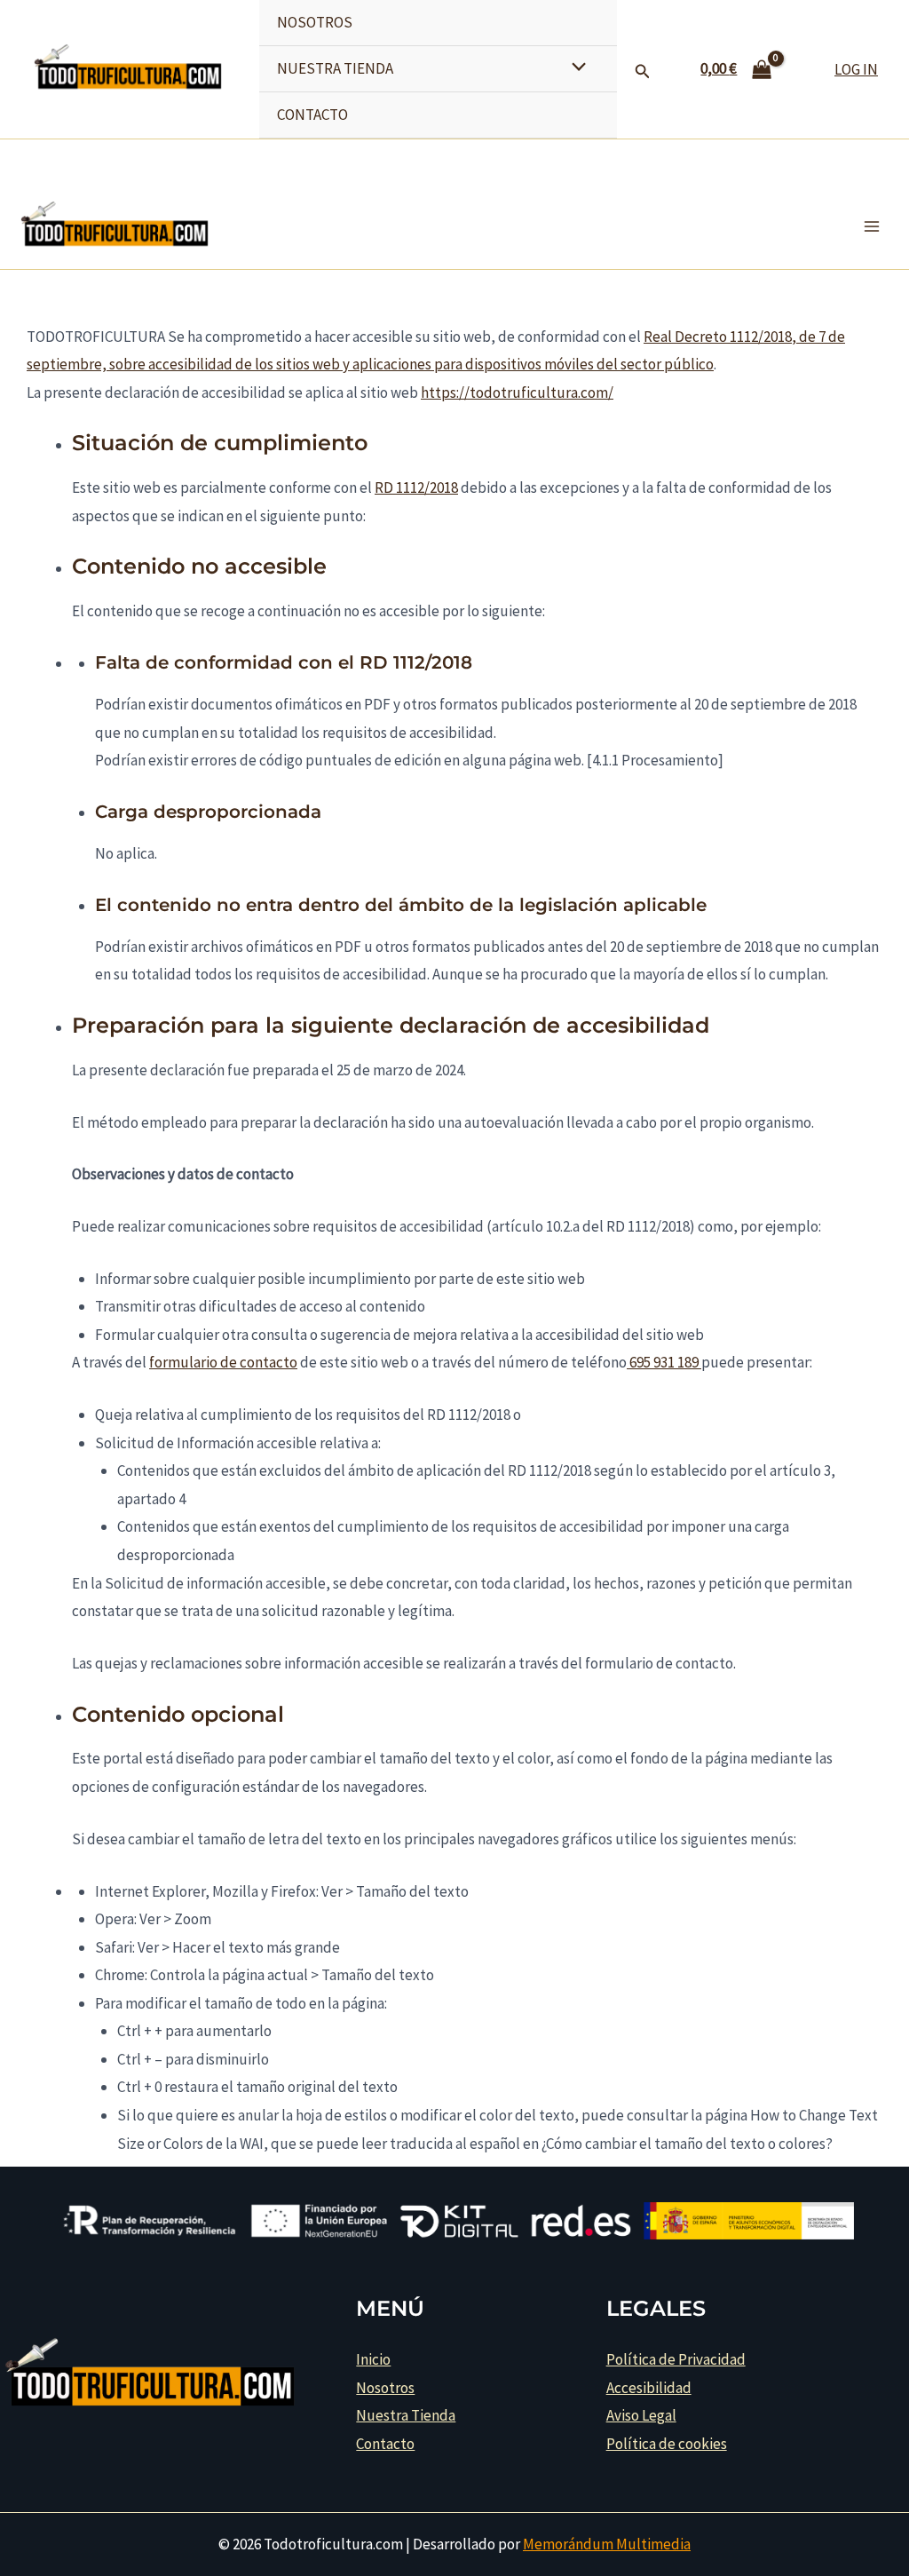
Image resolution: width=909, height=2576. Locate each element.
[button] (643, 72)
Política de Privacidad (676, 2359)
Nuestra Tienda (335, 68)
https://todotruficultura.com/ (517, 392)
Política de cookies (667, 2444)
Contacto (312, 115)
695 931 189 (663, 1362)
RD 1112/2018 (416, 487)
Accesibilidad (649, 2388)
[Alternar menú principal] (872, 226)
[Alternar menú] (574, 68)
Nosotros (315, 22)
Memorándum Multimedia (607, 2544)
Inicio (373, 2359)
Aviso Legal (641, 2415)
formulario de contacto (223, 1362)
